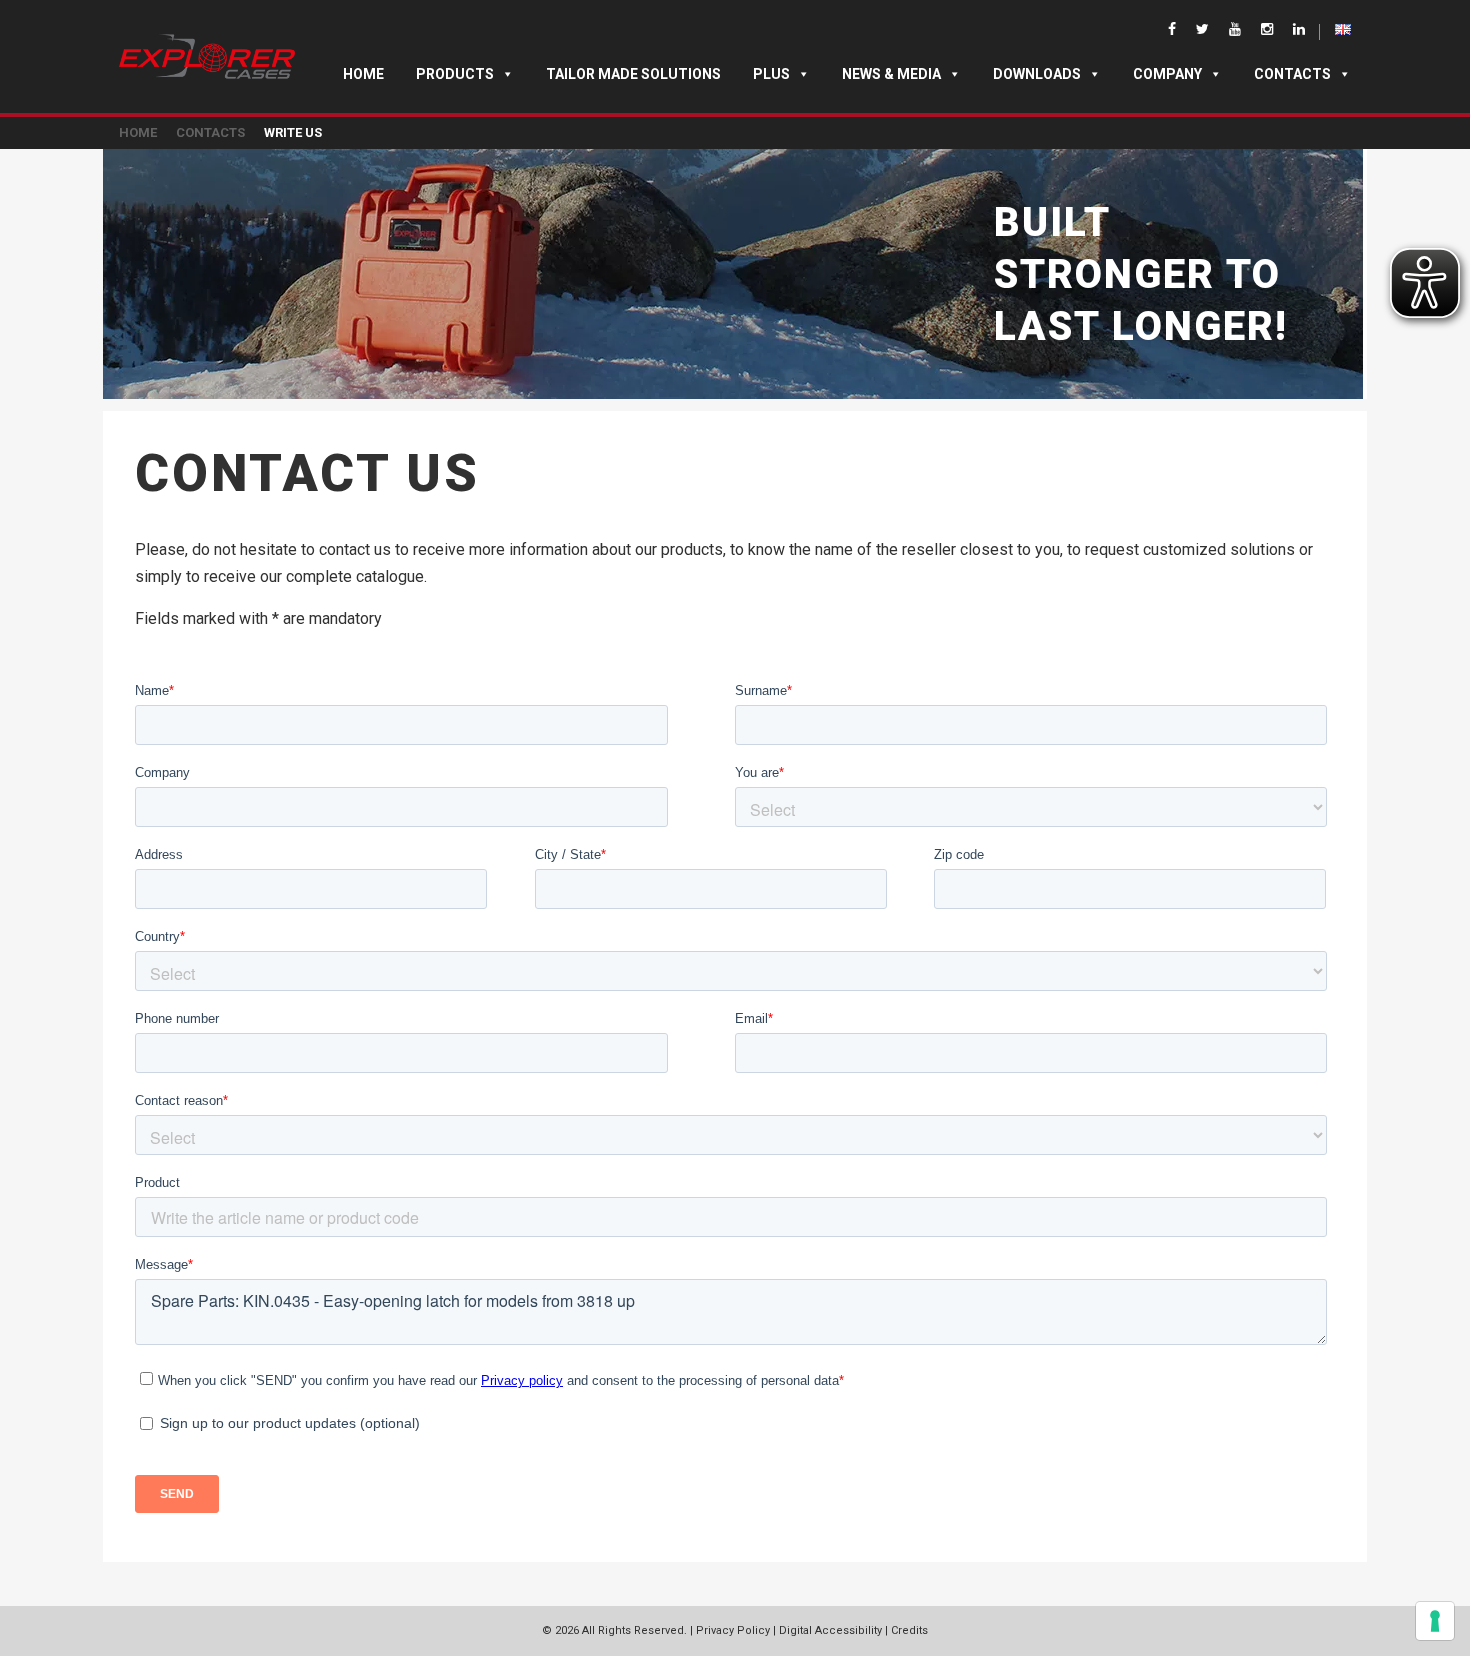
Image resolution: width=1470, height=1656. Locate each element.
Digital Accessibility (830, 1630)
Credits (909, 1630)
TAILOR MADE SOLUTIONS (633, 74)
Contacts (1292, 74)
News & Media (891, 74)
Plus (771, 74)
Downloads (1037, 74)
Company (1167, 74)
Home (363, 74)
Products (455, 74)
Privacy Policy (733, 1630)
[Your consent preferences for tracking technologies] (1435, 1621)
